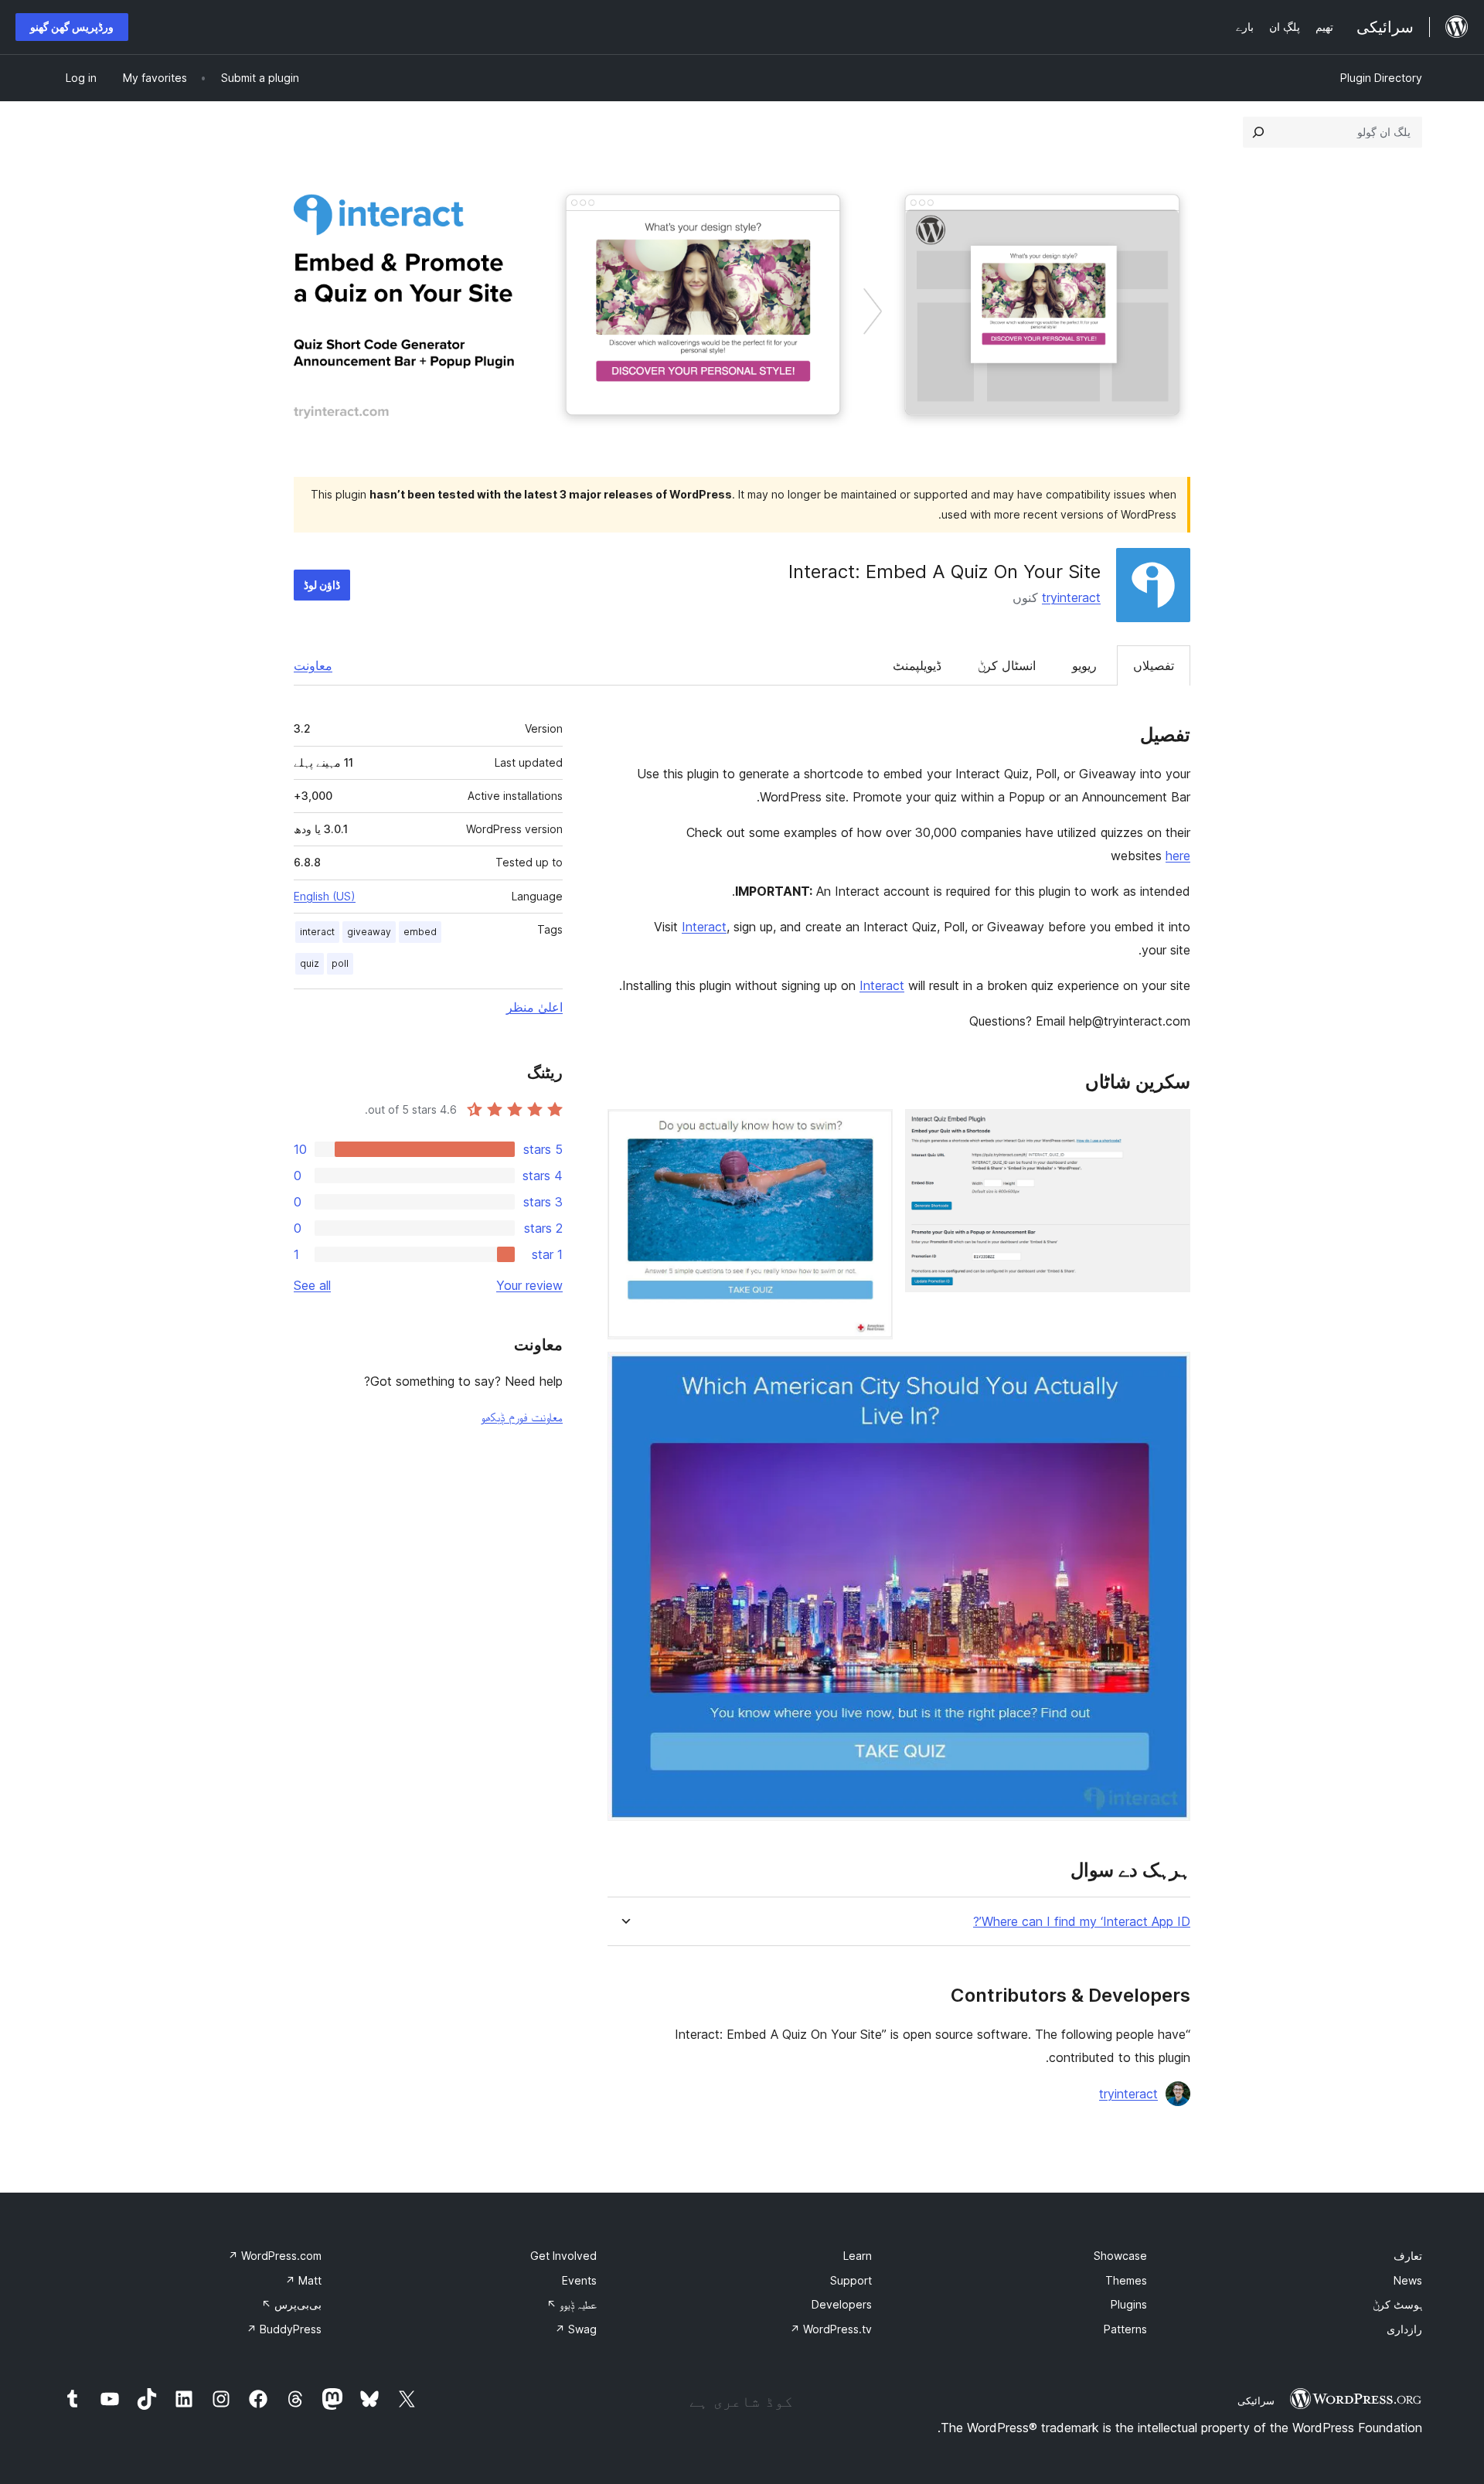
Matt (303, 2280)
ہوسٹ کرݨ (1397, 2304)
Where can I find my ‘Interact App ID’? (1082, 1922)
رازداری (1404, 2329)
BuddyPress (284, 2329)
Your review (529, 1285)
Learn (858, 2256)
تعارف (1408, 2256)
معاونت (313, 665)
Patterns (1125, 2329)
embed (420, 932)
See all (312, 1285)
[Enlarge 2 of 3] (872, 1130)
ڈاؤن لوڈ (322, 585)
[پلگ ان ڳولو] (1258, 132)
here (1178, 856)
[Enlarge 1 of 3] (1169, 1130)
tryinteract (1071, 597)
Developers (842, 2304)
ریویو (1084, 665)
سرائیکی (1256, 2401)
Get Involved (563, 2256)
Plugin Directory (1381, 78)
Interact (704, 927)
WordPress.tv (831, 2329)
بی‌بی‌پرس (291, 2304)
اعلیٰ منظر (534, 1007)
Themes (1126, 2280)
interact (317, 932)
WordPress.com (275, 2256)
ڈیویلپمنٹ (917, 665)
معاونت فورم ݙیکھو (522, 1417)
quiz (310, 963)
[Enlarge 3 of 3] (1169, 1373)
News (1408, 2280)
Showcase (1120, 2256)
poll (340, 963)
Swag (576, 2329)
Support (851, 2280)
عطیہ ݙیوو (572, 2304)
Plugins (1129, 2304)
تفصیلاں (1154, 665)
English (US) (325, 896)
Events (579, 2280)
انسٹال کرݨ (1007, 665)
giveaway (369, 932)
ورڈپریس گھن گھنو (72, 27)
